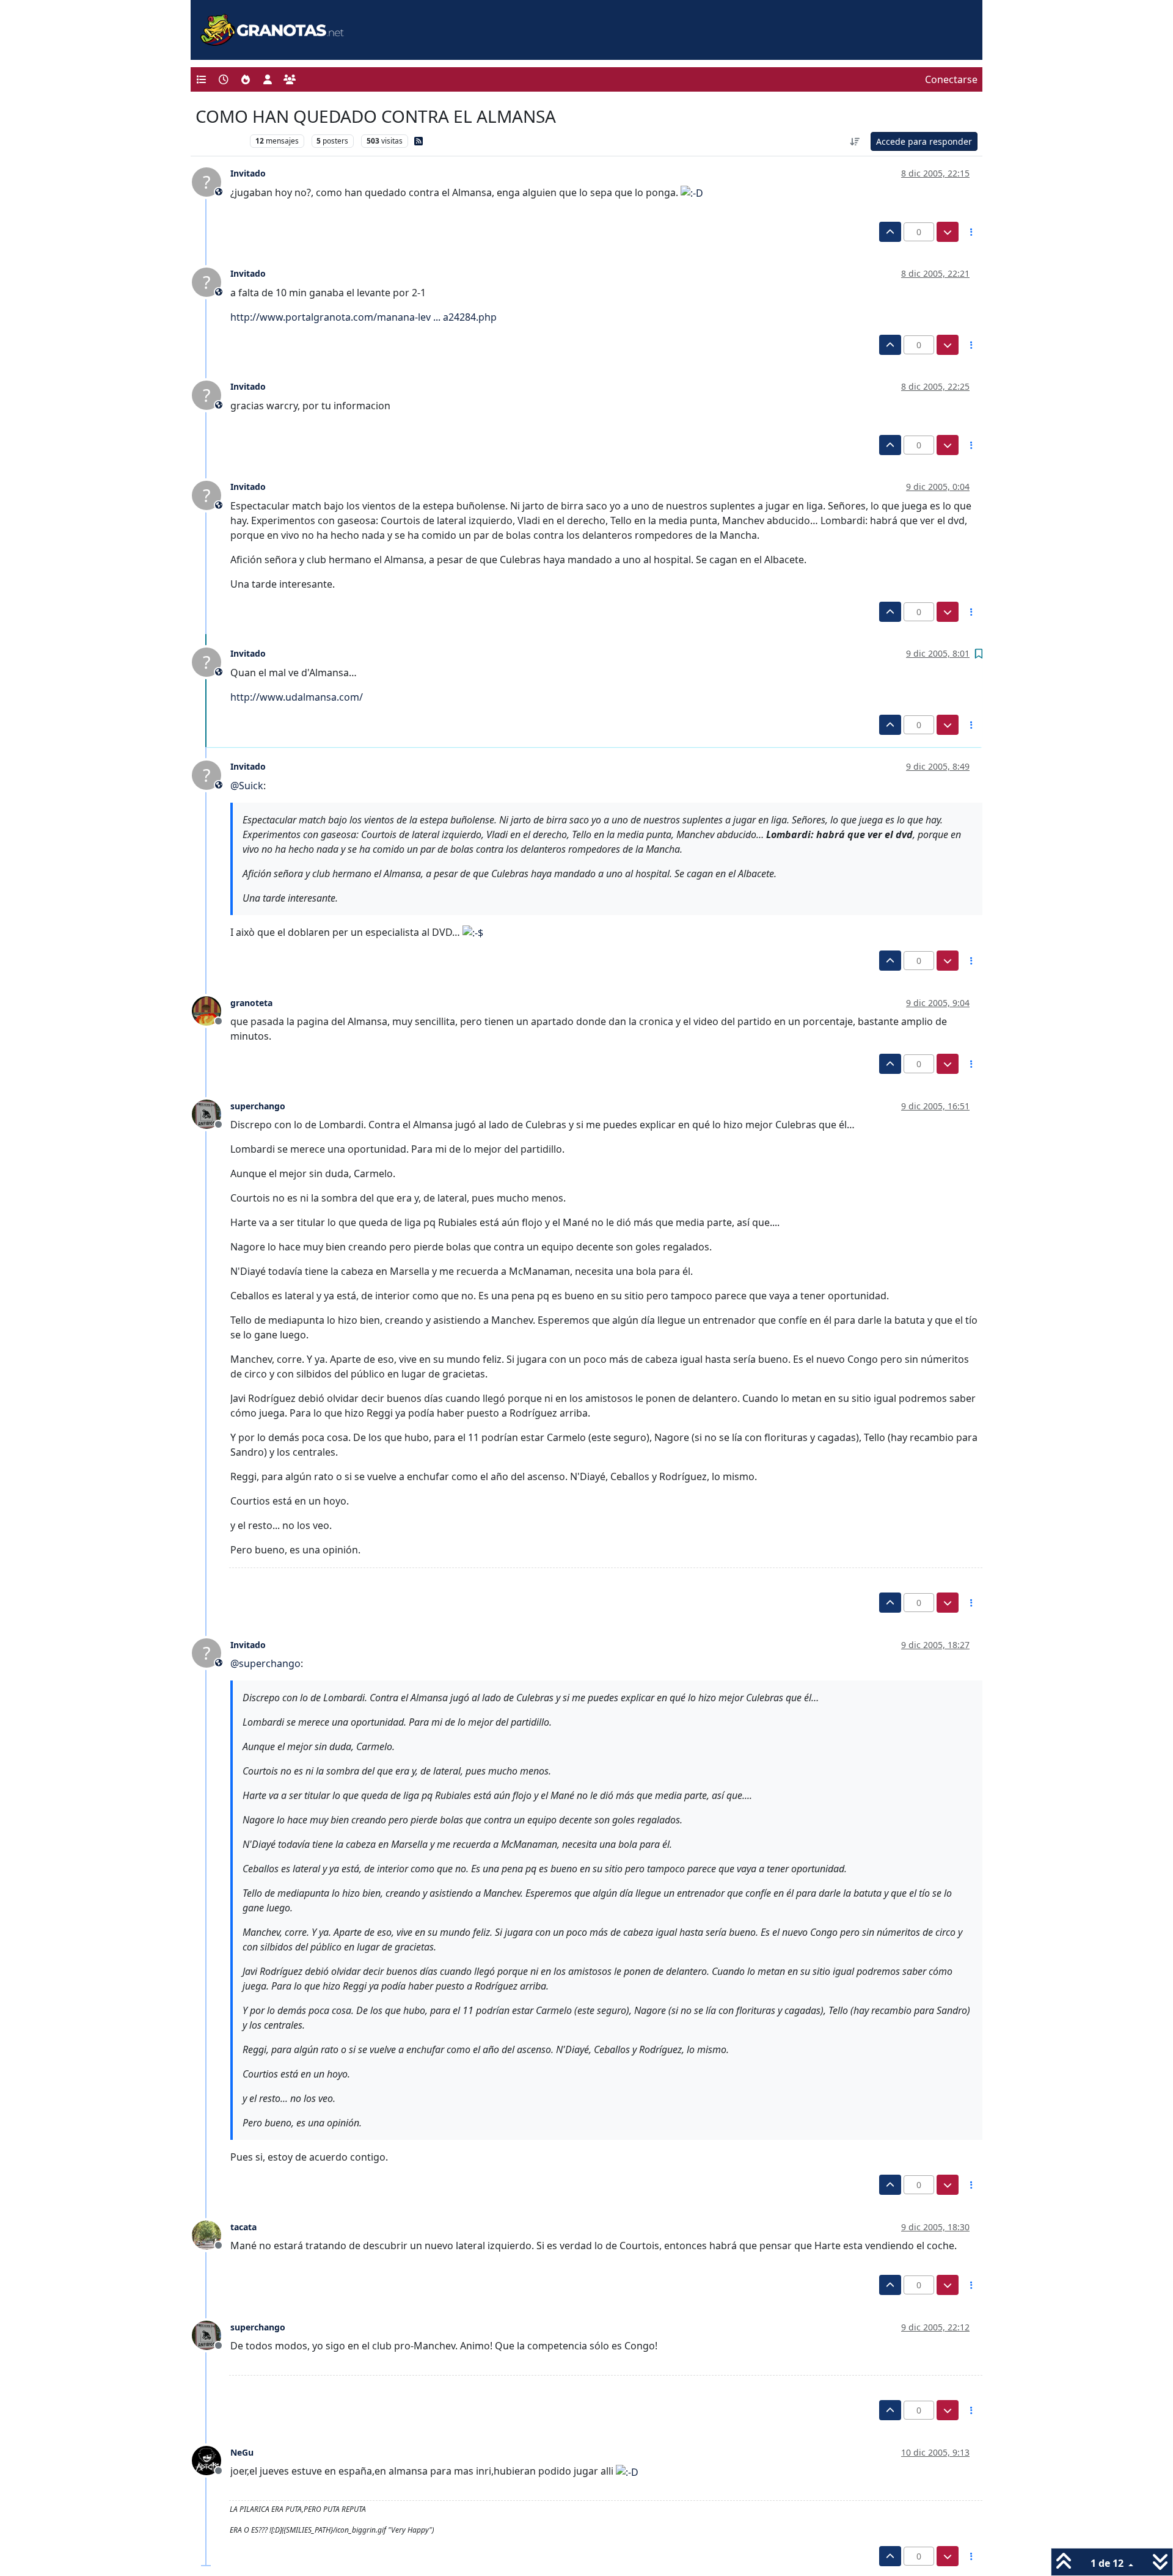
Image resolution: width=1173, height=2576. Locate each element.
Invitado (248, 173)
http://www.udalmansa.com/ (297, 697)
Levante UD (220, 141)
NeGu (242, 2452)
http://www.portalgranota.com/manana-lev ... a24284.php (364, 317)
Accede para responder (924, 141)
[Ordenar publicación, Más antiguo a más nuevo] (855, 141)
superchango (258, 1106)
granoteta (251, 1003)
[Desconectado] (211, 1010)
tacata (243, 2227)
